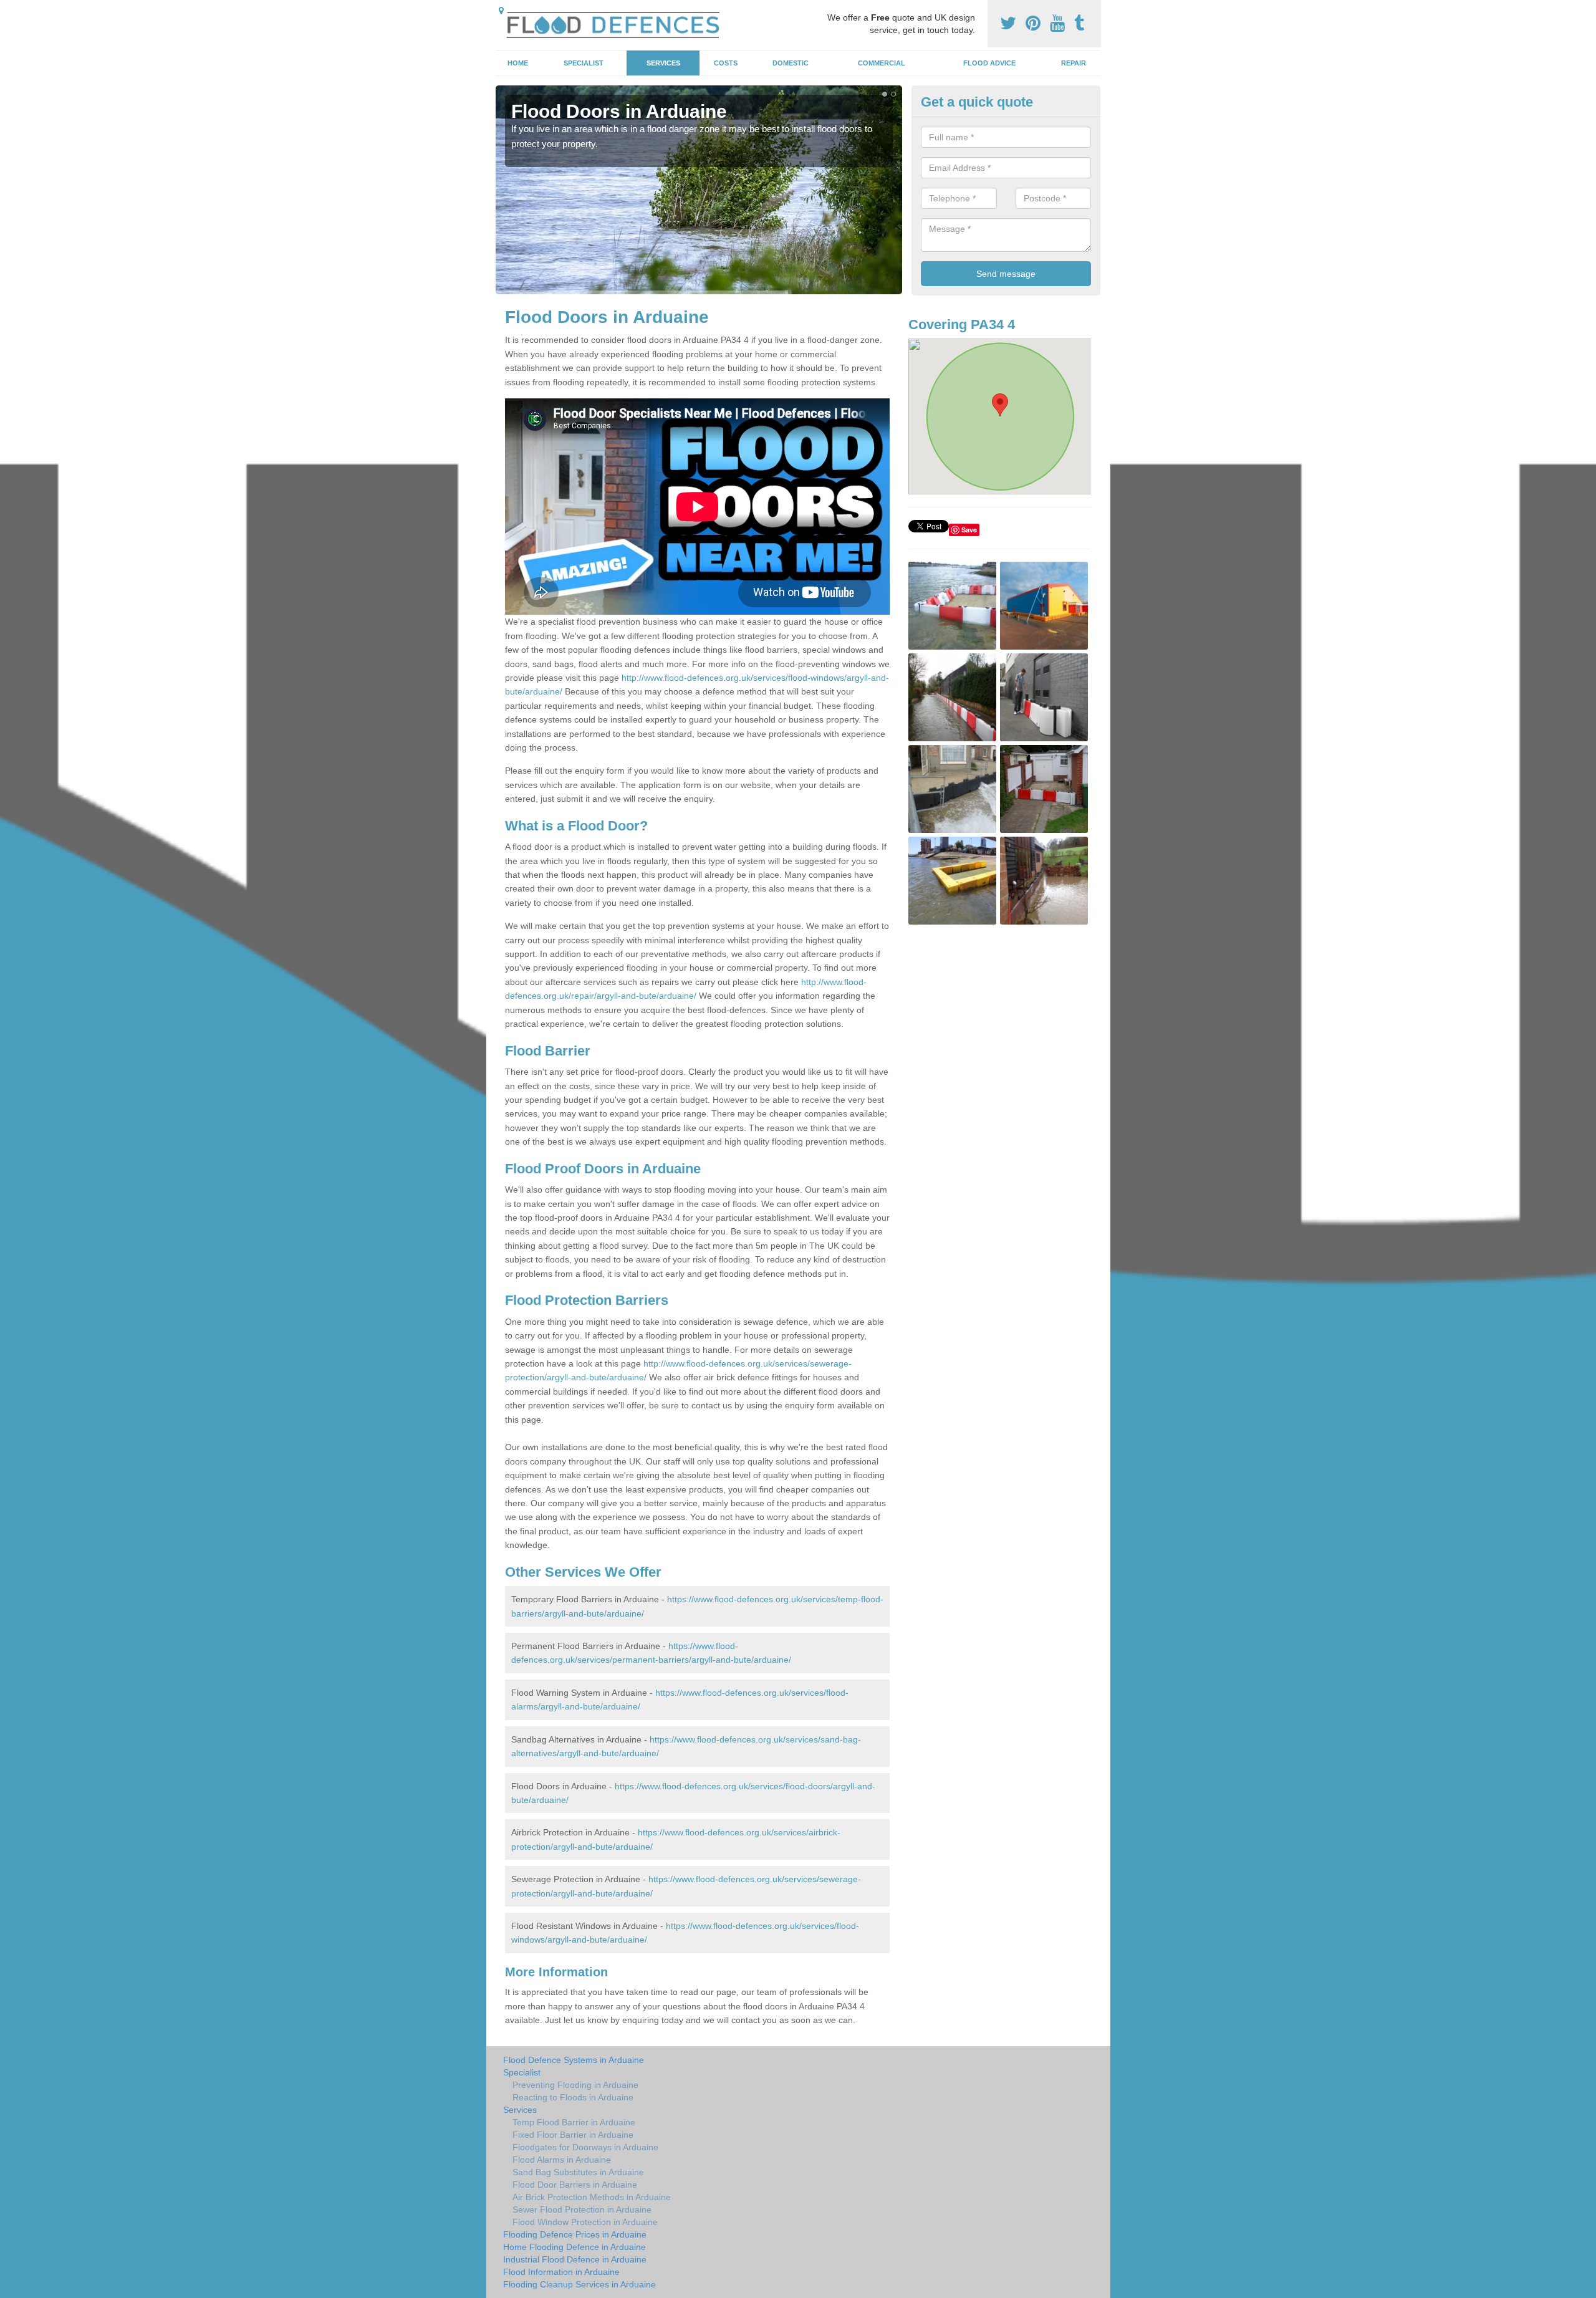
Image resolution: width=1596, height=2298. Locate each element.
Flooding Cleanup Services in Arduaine (579, 2284)
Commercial (882, 63)
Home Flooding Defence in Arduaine (574, 2247)
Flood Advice (989, 63)
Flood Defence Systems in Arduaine (574, 2060)
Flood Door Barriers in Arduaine (575, 2185)
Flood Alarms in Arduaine (562, 2160)
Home (518, 63)
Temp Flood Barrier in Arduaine (574, 2122)
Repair (1074, 63)
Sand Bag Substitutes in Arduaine (578, 2172)
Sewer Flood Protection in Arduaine (582, 2209)
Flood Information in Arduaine (561, 2272)
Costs (726, 63)
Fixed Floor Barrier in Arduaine (573, 2135)
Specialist (584, 63)
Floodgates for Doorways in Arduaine (585, 2147)
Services (663, 63)
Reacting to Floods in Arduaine (573, 2097)
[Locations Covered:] (501, 11)
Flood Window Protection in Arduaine (585, 2222)
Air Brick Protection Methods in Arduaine (592, 2197)
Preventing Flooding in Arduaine (575, 2085)
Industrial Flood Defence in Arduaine (575, 2259)
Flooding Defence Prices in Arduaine (575, 2234)
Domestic (791, 63)
